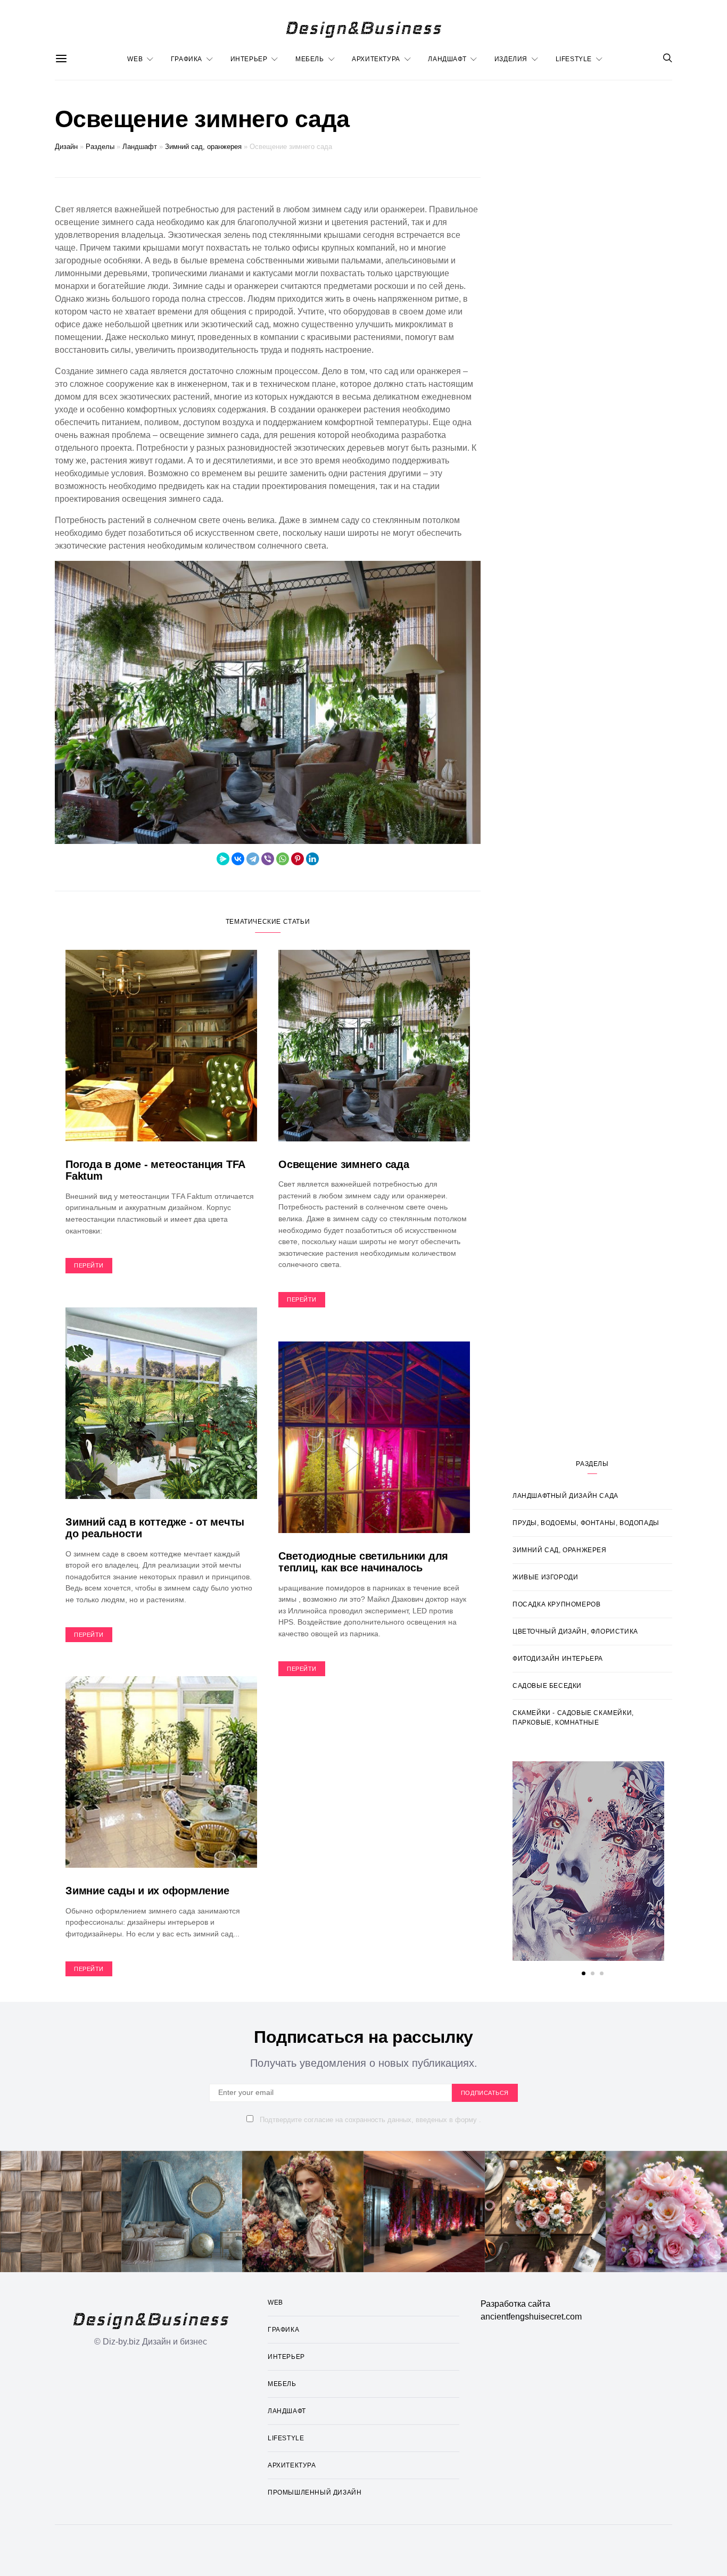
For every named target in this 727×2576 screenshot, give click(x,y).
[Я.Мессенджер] (223, 859)
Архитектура (376, 59)
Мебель (310, 59)
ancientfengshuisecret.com (531, 2317)
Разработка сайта (515, 2304)
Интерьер (249, 59)
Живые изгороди (545, 1577)
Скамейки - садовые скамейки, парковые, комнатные (573, 1718)
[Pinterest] (298, 859)
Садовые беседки (547, 1686)
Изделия (511, 59)
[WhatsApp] (283, 859)
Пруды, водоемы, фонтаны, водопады (586, 1523)
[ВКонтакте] (238, 859)
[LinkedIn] (312, 859)
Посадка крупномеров (556, 1604)
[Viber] (268, 859)
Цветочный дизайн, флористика (575, 1631)
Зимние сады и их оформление (147, 1891)
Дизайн (66, 147)
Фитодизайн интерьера (558, 1659)
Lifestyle (574, 59)
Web (135, 59)
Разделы (100, 147)
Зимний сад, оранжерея (203, 147)
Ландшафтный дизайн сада (565, 1496)
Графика (187, 59)
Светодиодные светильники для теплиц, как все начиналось (363, 1562)
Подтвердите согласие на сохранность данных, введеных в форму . (369, 2120)
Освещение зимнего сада (344, 1164)
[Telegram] (253, 859)
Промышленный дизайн (315, 2492)
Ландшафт (447, 59)
